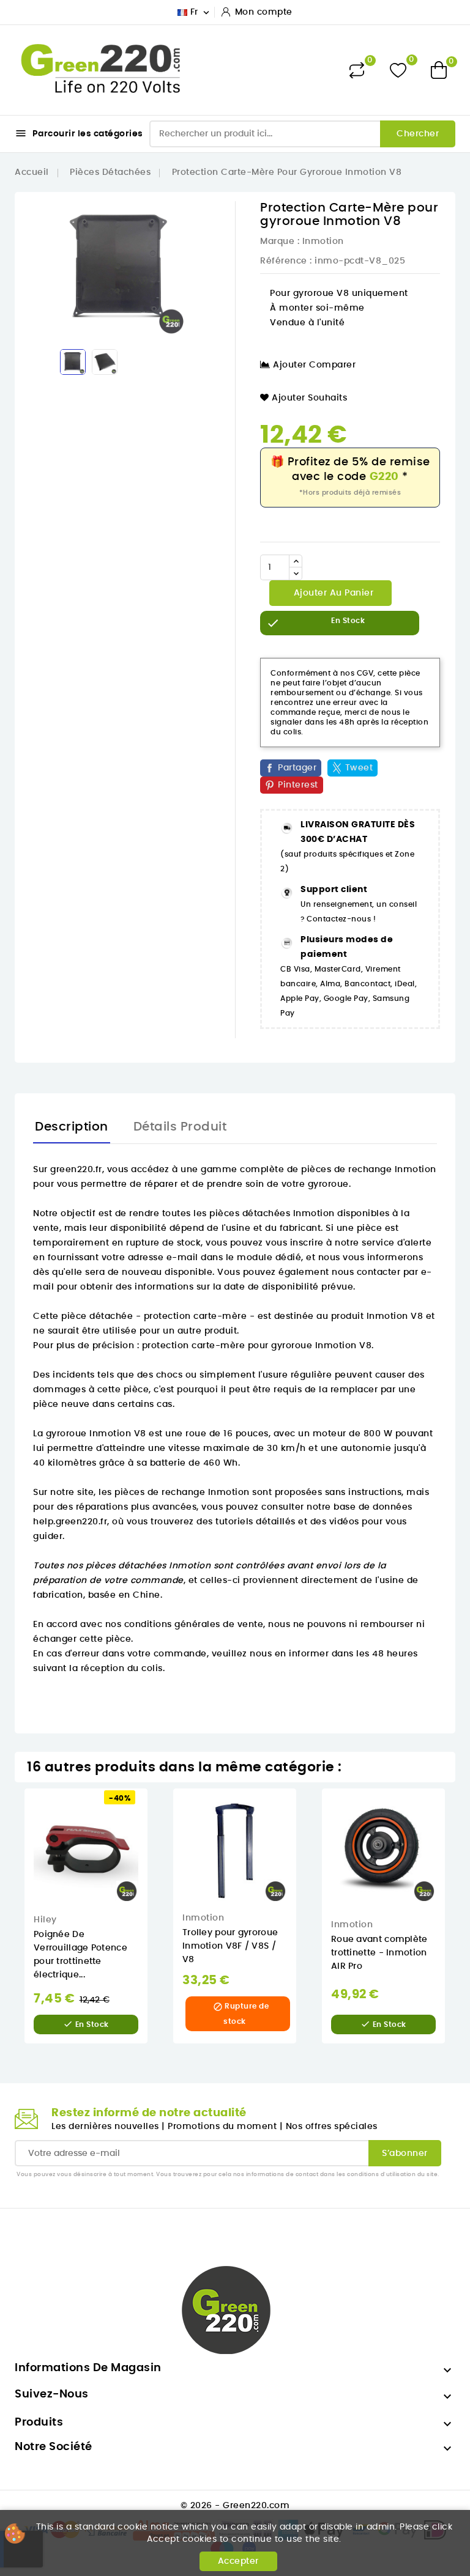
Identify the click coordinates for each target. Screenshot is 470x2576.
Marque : (280, 242)
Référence (284, 261)
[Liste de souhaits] (398, 70)
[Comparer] (357, 70)
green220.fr (76, 1170)
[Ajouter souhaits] (156, 1836)
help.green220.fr (70, 1522)
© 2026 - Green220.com (235, 2506)
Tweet (359, 768)
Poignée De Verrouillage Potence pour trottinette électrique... (80, 1955)
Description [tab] (72, 1127)
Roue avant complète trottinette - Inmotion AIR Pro (379, 1953)
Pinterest (298, 785)
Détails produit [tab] (180, 1127)
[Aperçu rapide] (156, 1810)
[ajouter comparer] (156, 1861)
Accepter (238, 2561)
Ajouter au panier (332, 593)
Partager (297, 768)
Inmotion (323, 242)
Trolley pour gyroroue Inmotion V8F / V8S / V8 (230, 1946)
